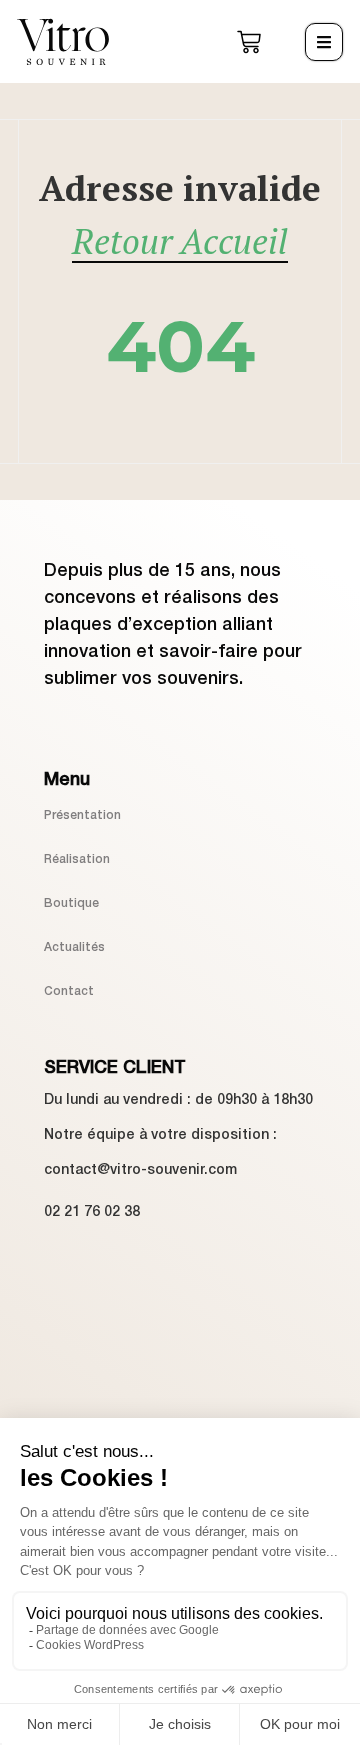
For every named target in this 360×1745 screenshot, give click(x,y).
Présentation (82, 815)
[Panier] (249, 42)
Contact (69, 991)
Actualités (74, 947)
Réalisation (77, 859)
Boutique (71, 903)
